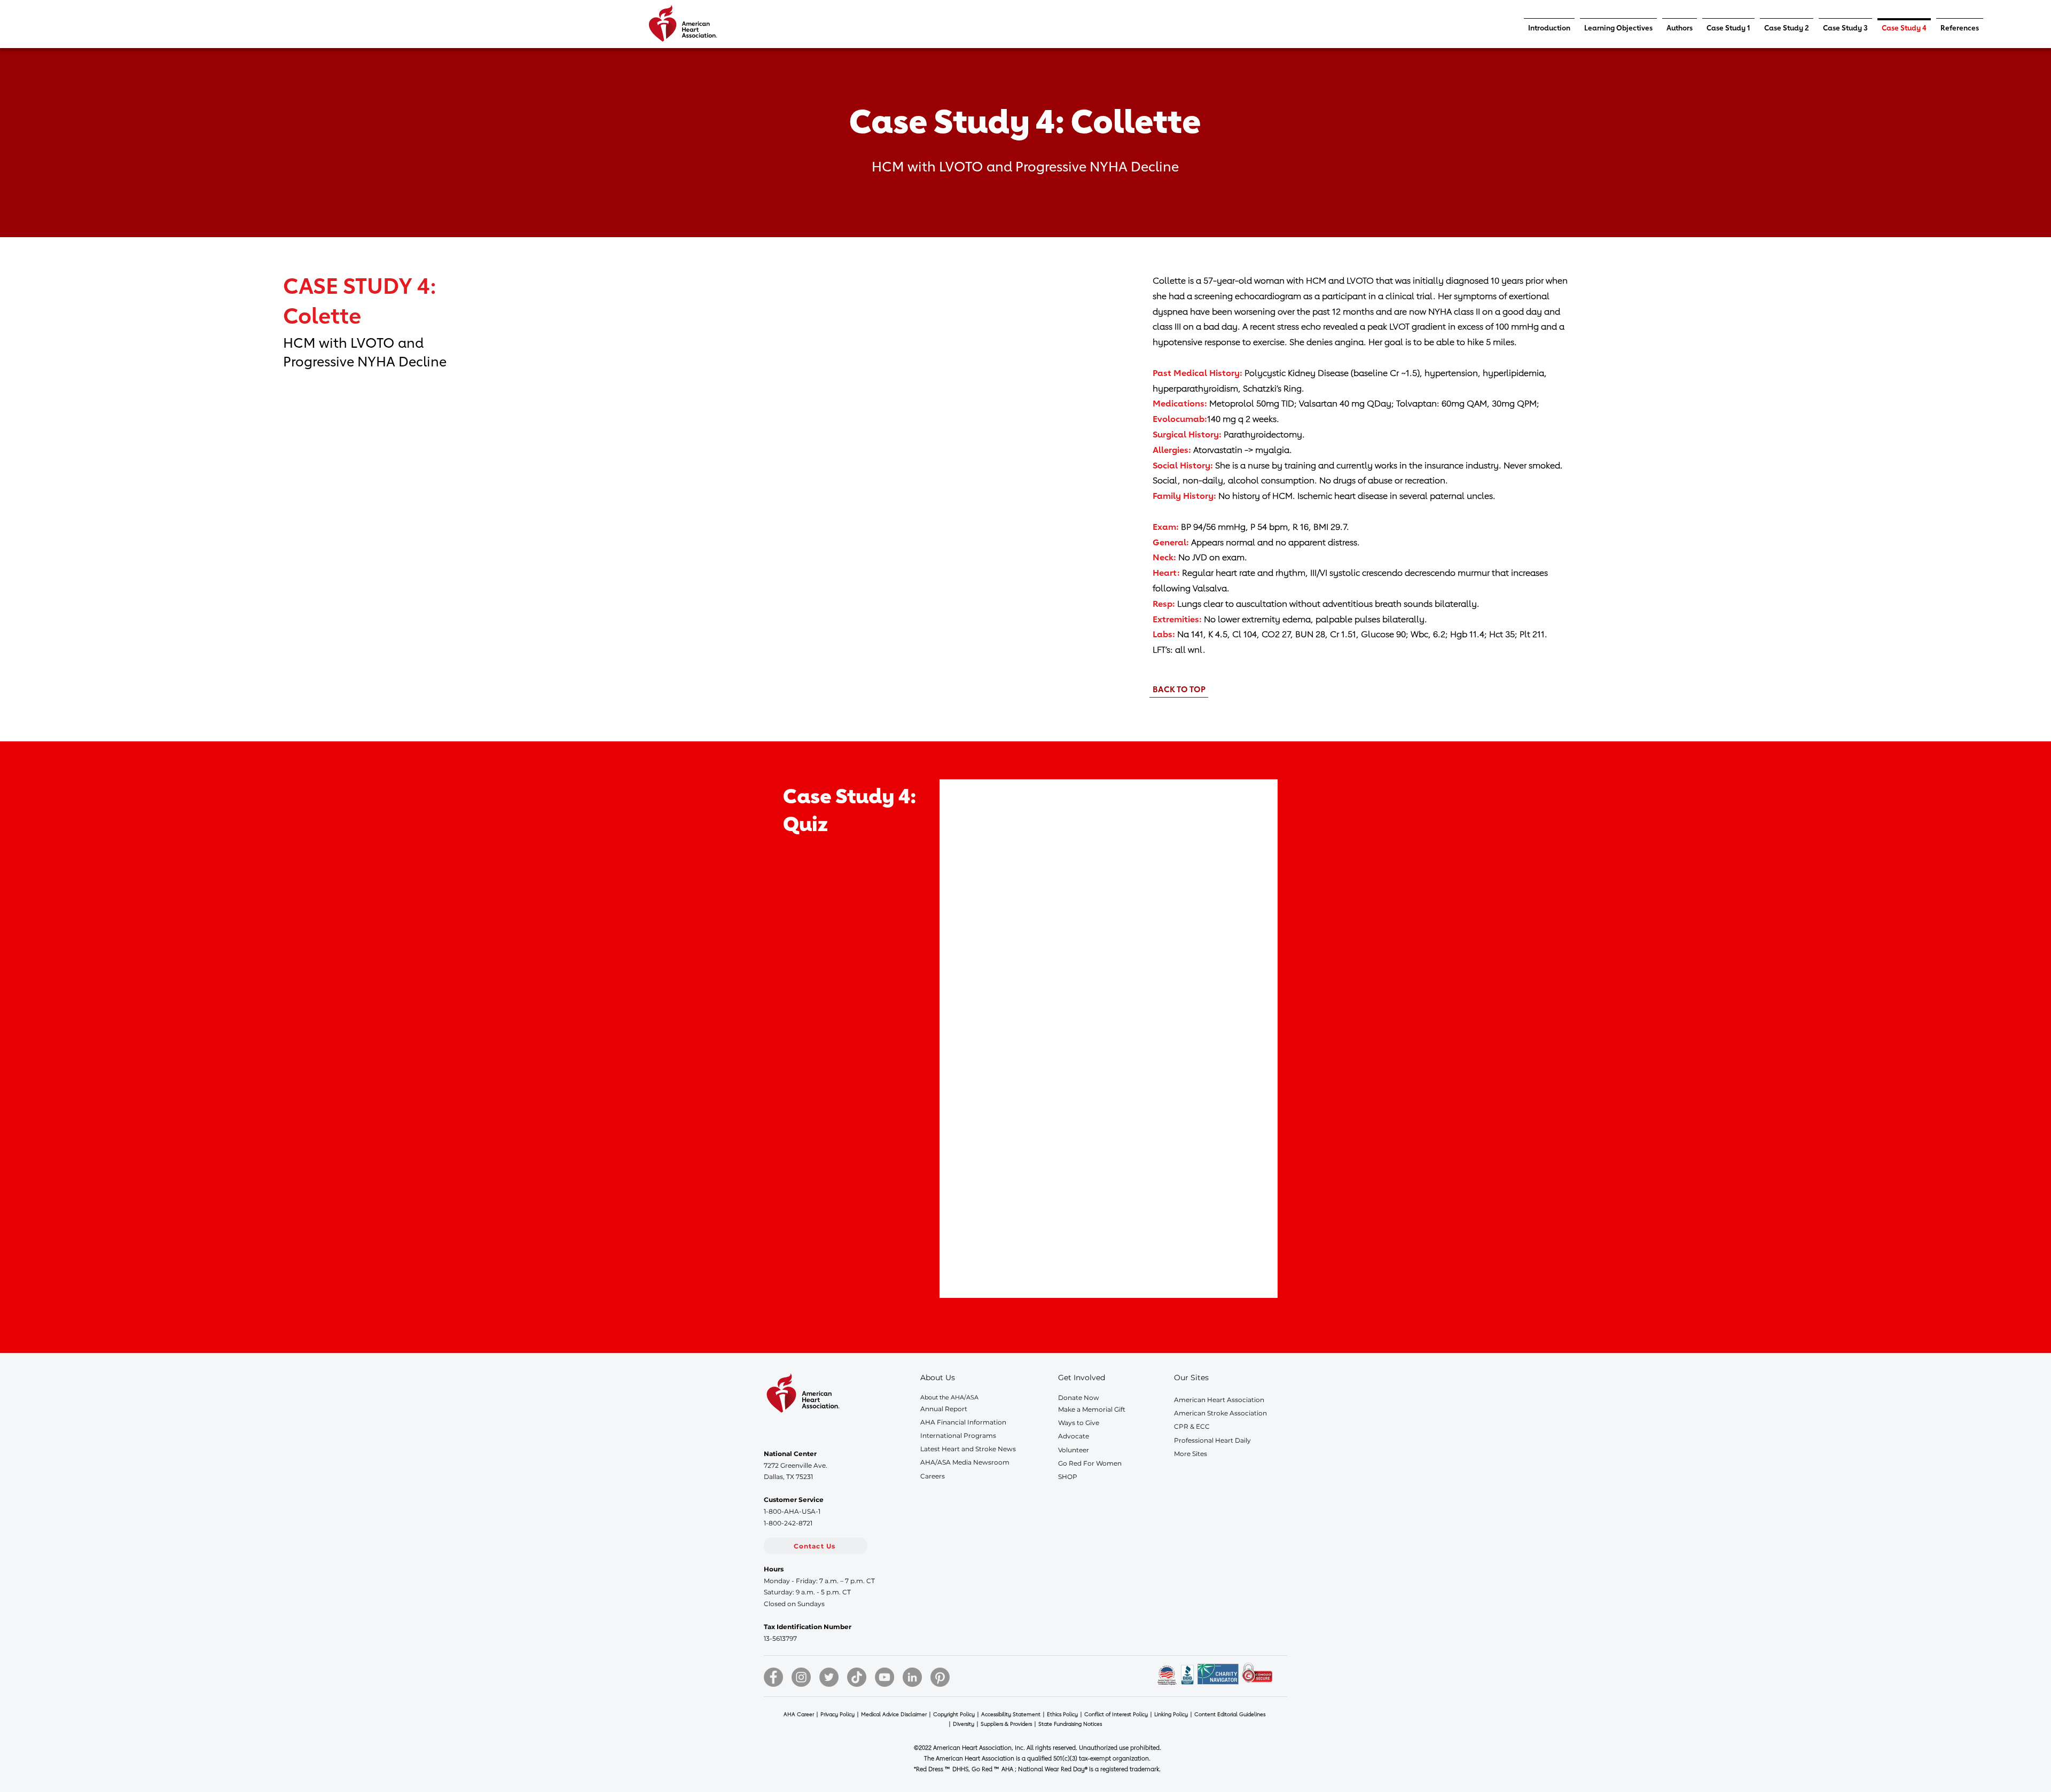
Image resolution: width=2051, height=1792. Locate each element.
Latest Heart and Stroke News (968, 1449)
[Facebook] (773, 1677)
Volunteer (1074, 1450)
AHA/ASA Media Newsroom (965, 1462)
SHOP (1068, 1477)
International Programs (958, 1435)
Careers (933, 1476)
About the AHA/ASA (949, 1397)
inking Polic (1176, 1714)
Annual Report (944, 1409)
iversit (969, 1724)
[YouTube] (884, 1677)
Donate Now (1079, 1398)
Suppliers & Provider (1009, 1724)
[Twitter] (829, 1677)
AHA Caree (802, 1714)
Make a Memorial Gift (1092, 1409)
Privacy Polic (841, 1714)
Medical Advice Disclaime (897, 1714)
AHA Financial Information (963, 1422)
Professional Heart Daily (1212, 1440)
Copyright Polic (957, 1714)
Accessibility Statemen (1014, 1714)
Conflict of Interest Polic (1121, 1714)
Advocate (1074, 1436)
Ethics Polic (1066, 1714)
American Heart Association (1219, 1400)
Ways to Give (1079, 1423)
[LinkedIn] (912, 1677)
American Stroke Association (1220, 1413)
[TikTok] (857, 1677)
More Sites (1191, 1454)
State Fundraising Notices (1070, 1724)
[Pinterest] (940, 1677)
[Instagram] (801, 1677)
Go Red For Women (1090, 1463)
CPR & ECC (1192, 1426)
